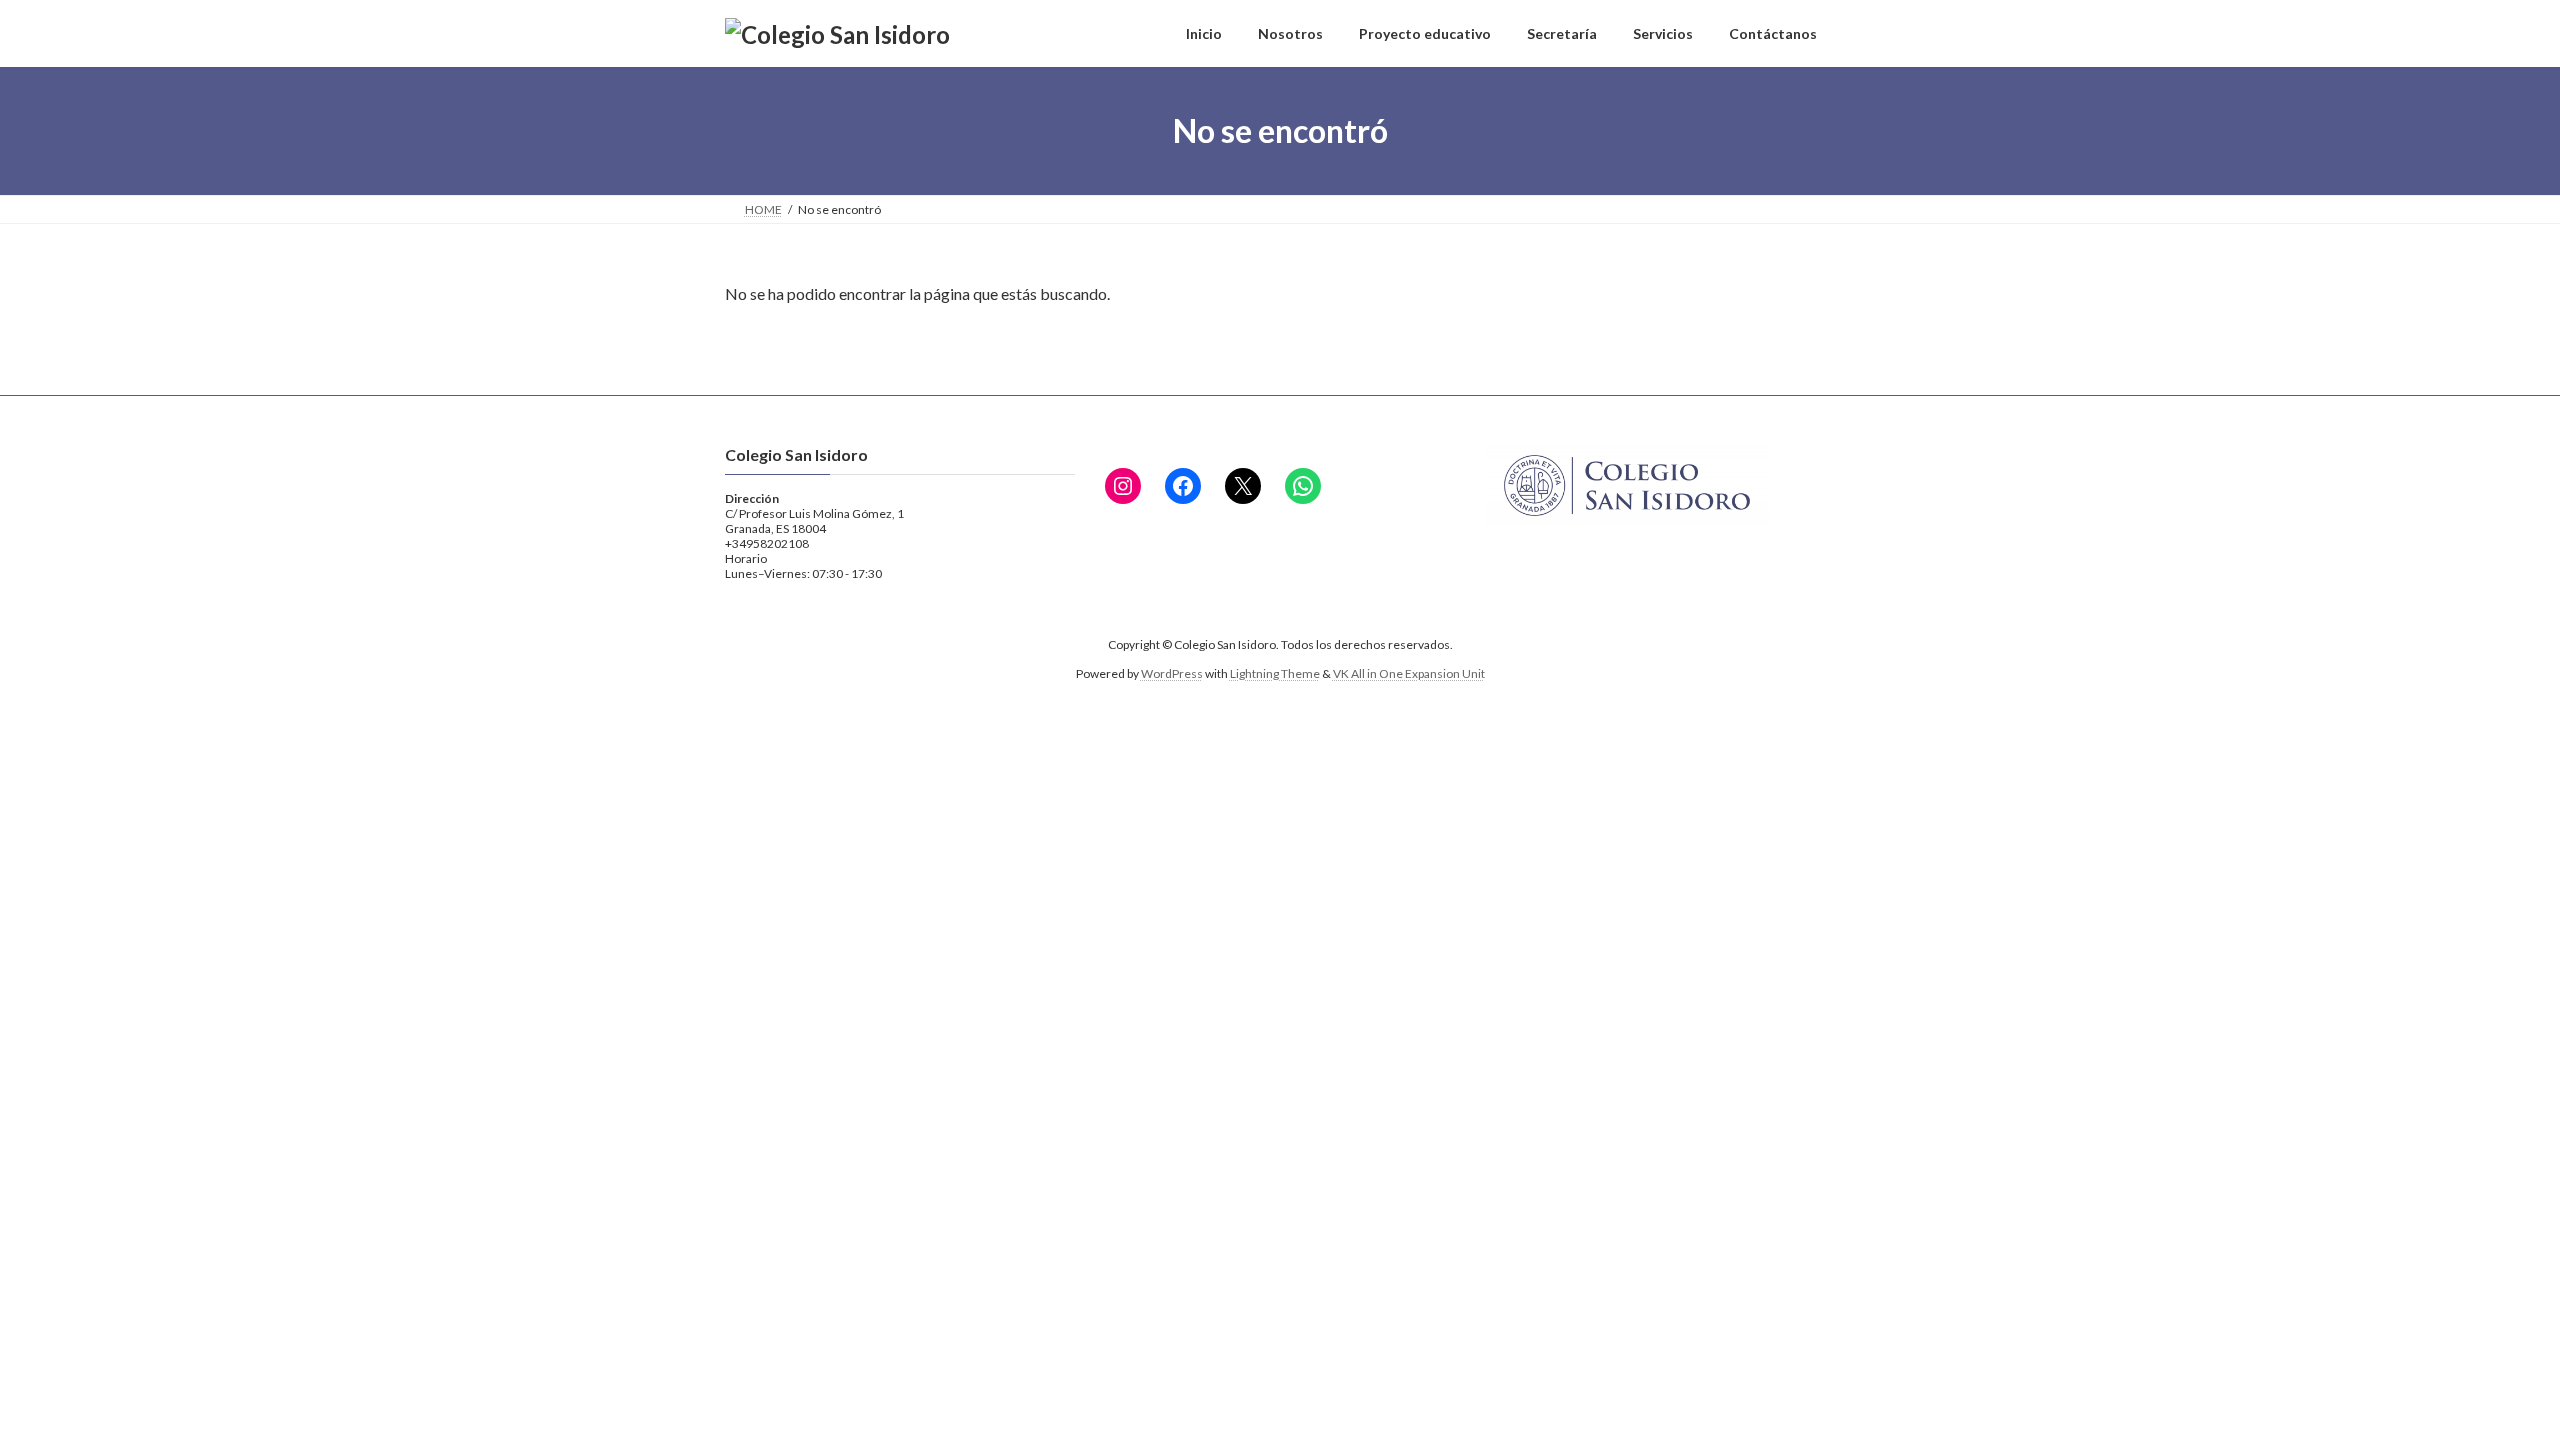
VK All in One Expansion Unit (1409, 673)
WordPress (1172, 673)
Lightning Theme (1275, 673)
